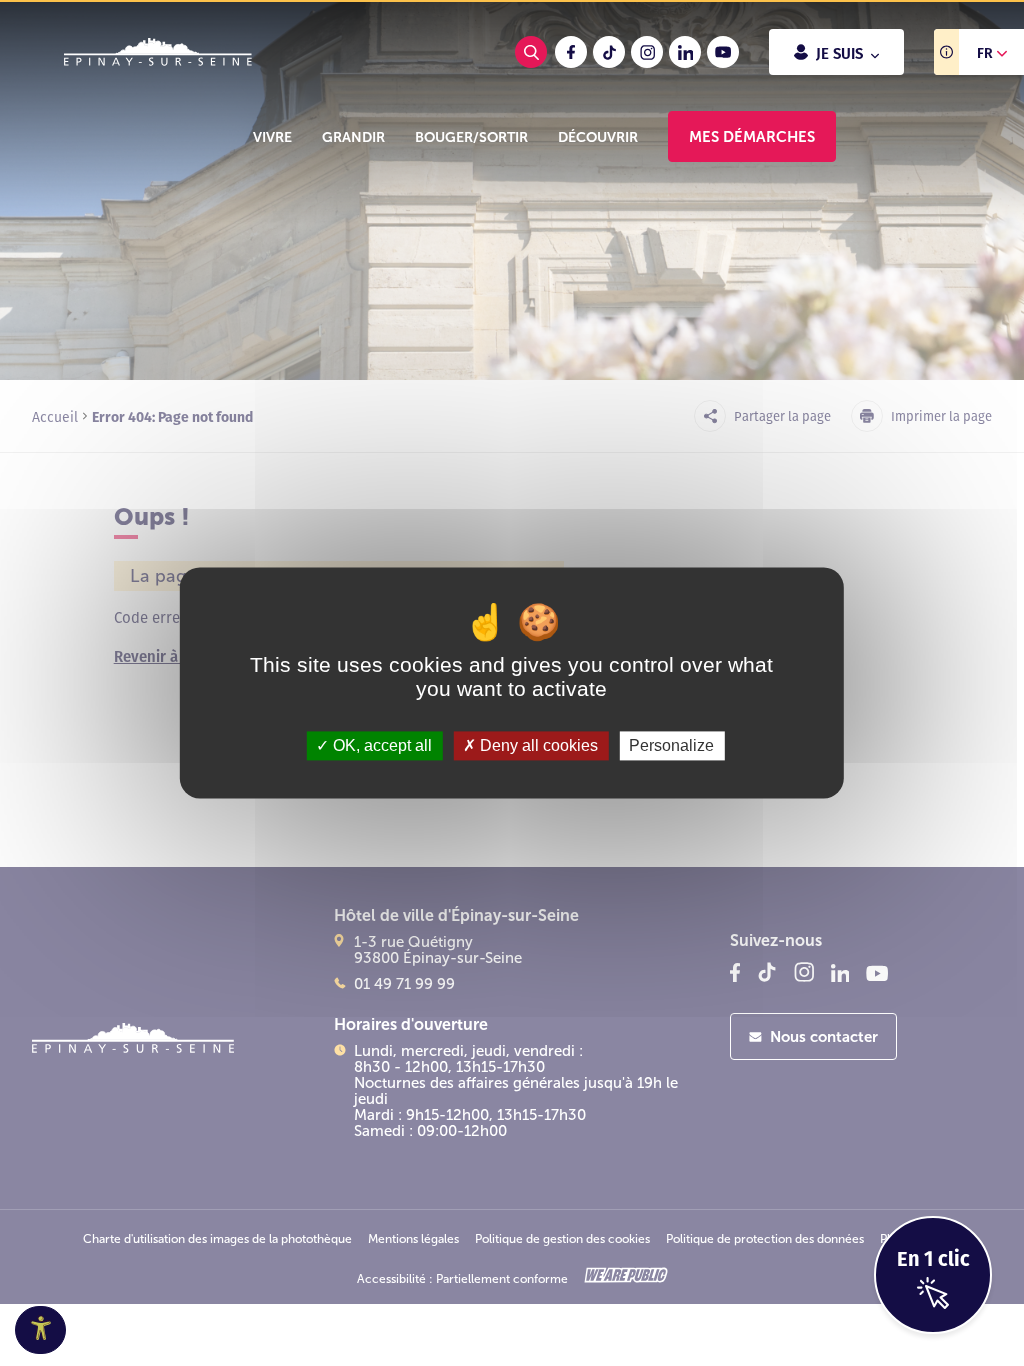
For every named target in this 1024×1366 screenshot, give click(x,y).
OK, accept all (380, 745)
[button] (272, 137)
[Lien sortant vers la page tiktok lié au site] (609, 52)
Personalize (671, 745)
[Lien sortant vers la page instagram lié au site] (647, 52)
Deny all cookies (537, 745)
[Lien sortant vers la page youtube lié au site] (723, 52)
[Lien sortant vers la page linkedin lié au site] (685, 52)
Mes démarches (752, 136)
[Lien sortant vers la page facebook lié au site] (571, 52)
